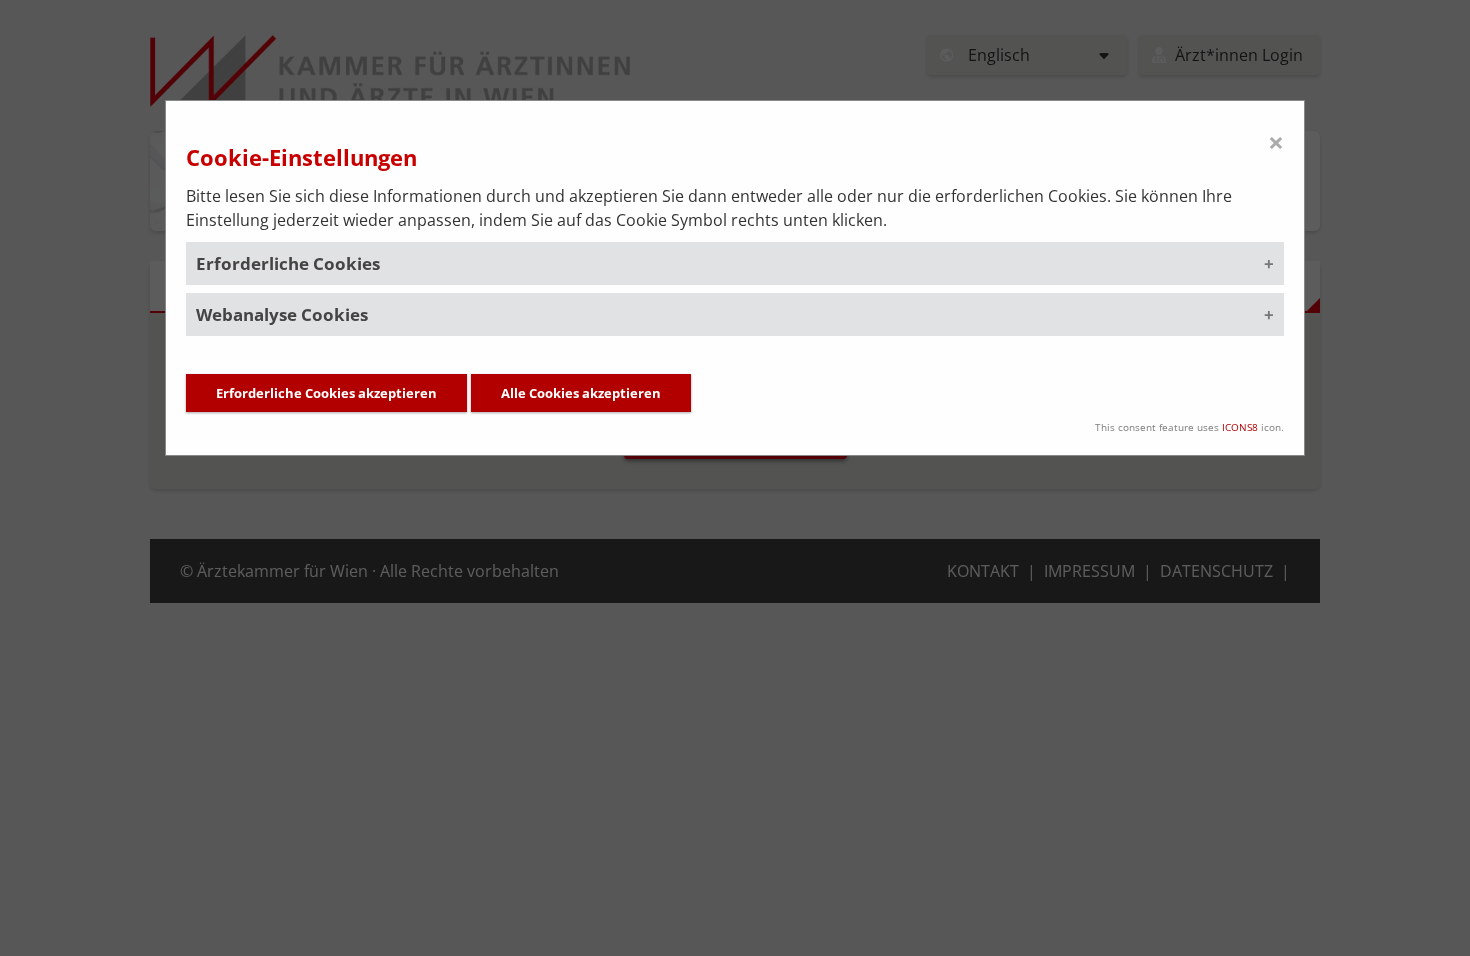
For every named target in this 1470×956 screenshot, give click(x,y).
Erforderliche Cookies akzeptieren (326, 393)
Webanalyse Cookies (282, 314)
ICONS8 (1240, 427)
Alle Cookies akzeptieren (581, 393)
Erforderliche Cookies (288, 263)
